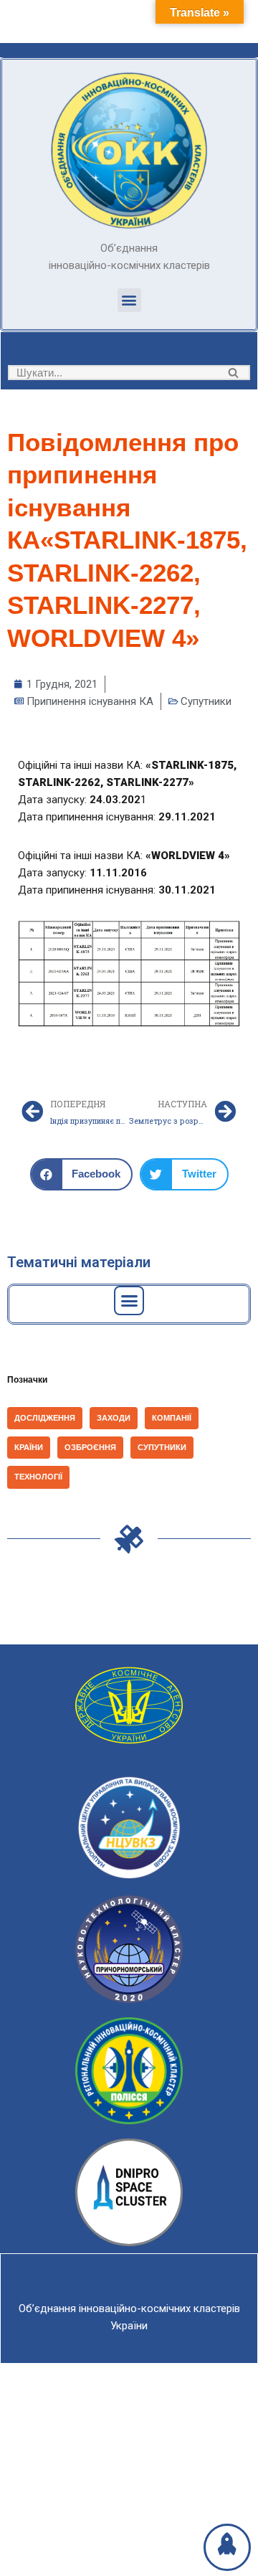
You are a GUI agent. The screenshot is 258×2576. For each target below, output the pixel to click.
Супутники (206, 701)
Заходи (114, 1418)
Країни (29, 1447)
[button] (129, 300)
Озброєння (90, 1447)
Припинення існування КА (90, 701)
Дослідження (45, 1418)
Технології (38, 1477)
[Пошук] (234, 373)
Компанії (172, 1418)
